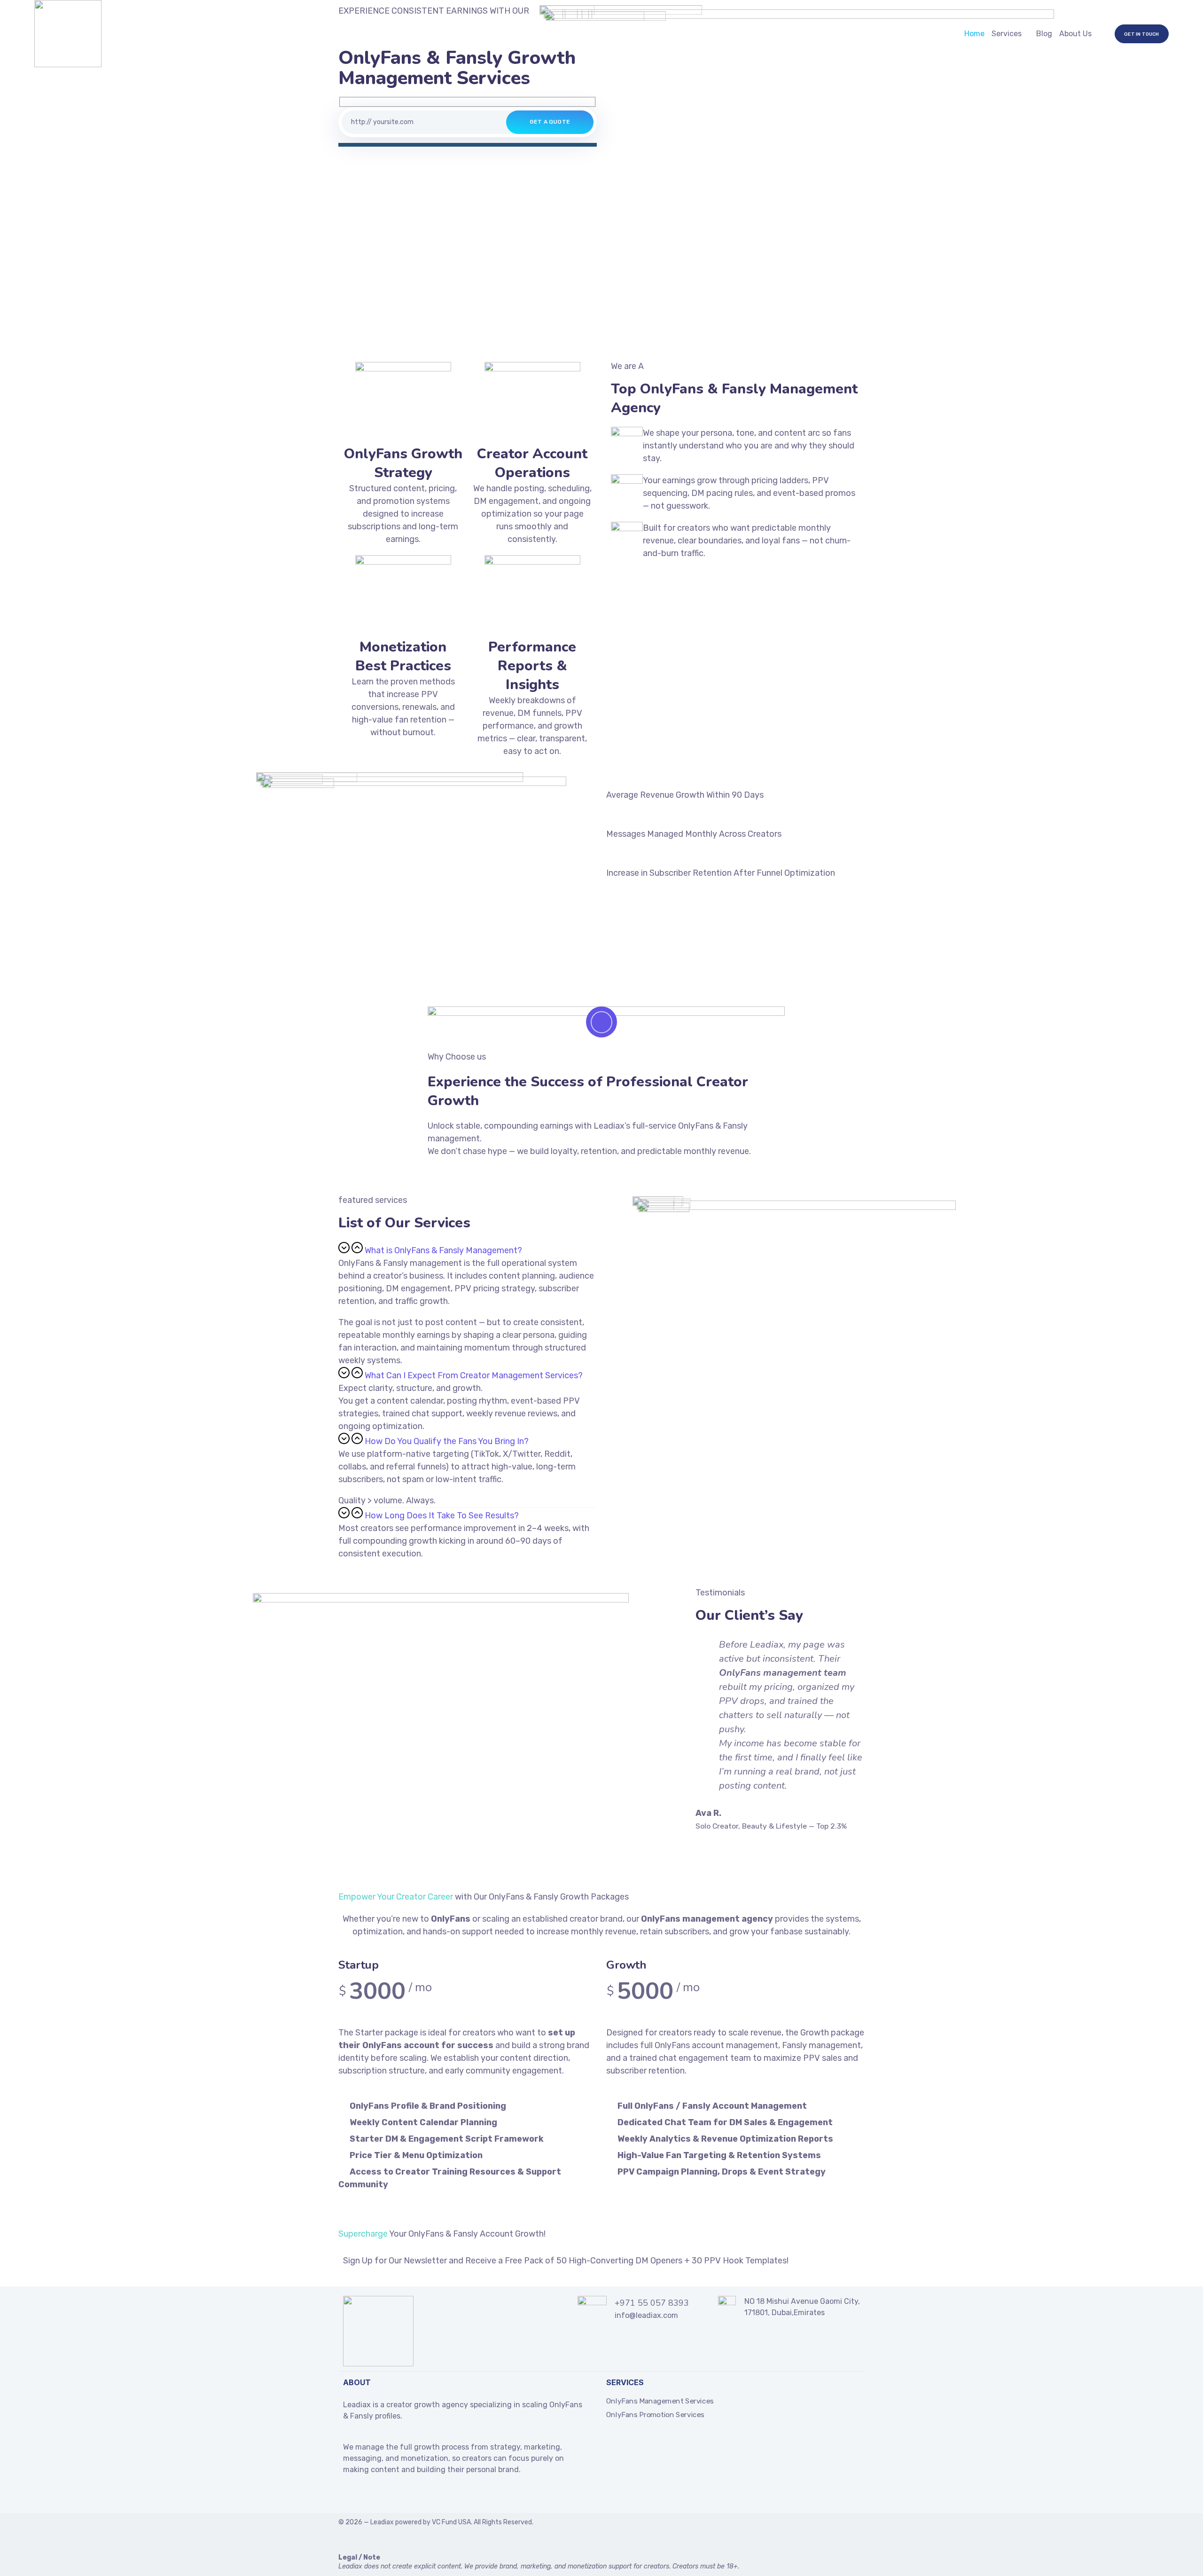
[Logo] (68, 34)
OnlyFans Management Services (660, 2401)
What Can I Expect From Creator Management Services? (474, 1375)
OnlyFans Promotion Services (655, 2415)
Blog (1044, 34)
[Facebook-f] (347, 2496)
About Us (1075, 34)
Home (974, 34)
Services (1007, 34)
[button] (468, 1249)
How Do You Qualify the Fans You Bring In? (447, 1441)
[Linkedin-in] (365, 2496)
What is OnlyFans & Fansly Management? (443, 1250)
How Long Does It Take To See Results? (442, 1516)
